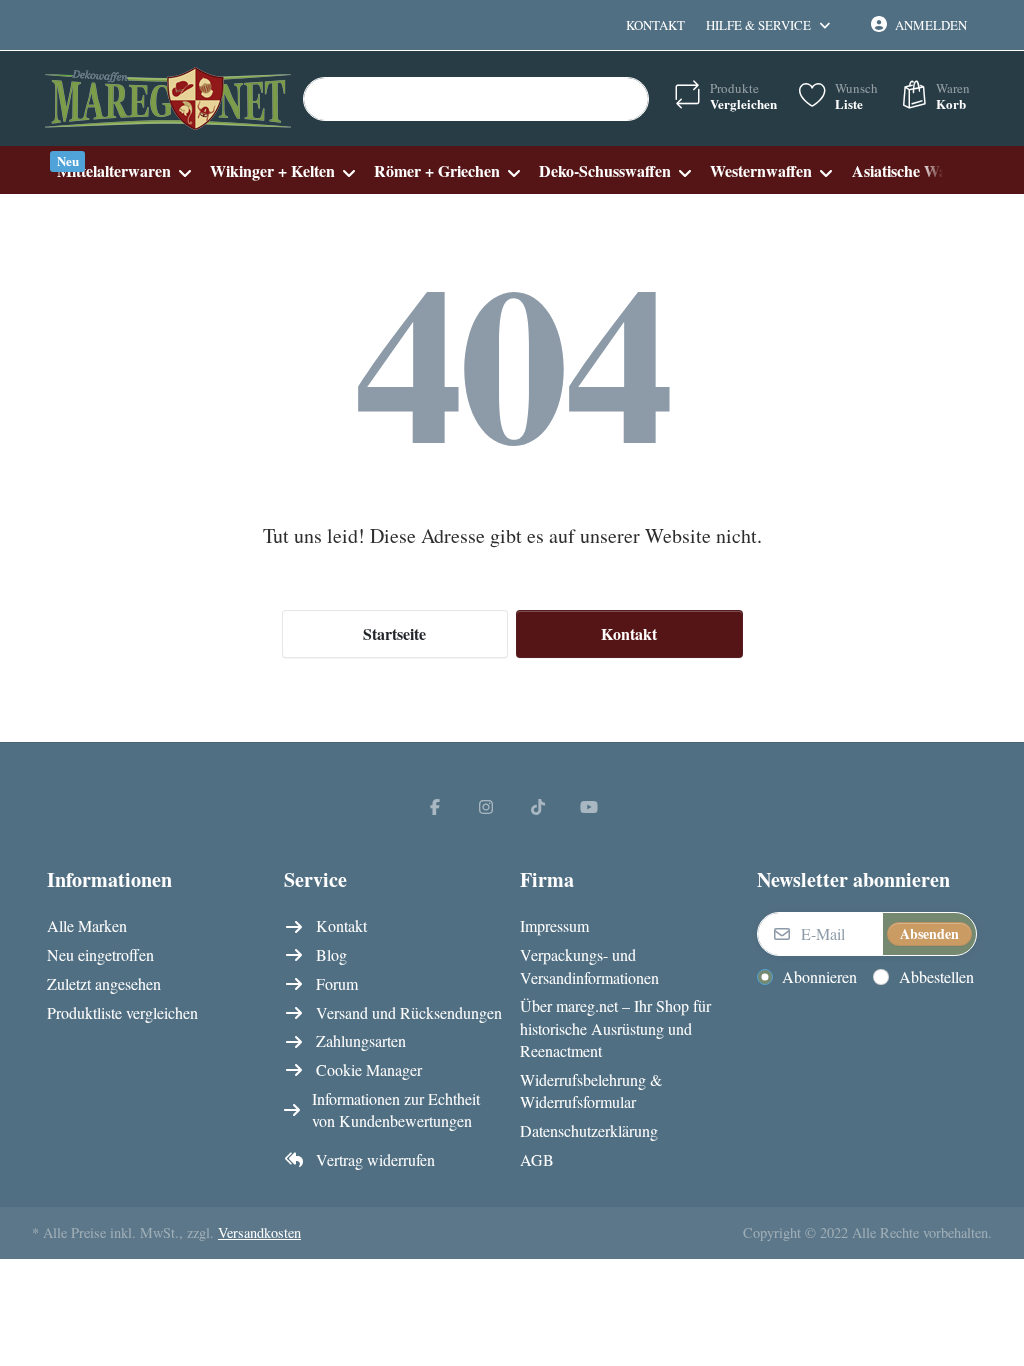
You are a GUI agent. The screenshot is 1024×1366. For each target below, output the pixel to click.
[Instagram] (486, 806)
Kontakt (655, 25)
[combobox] (476, 99)
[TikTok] (538, 806)
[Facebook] (435, 806)
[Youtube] (590, 806)
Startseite (394, 633)
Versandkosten (259, 1232)
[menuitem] (123, 170)
